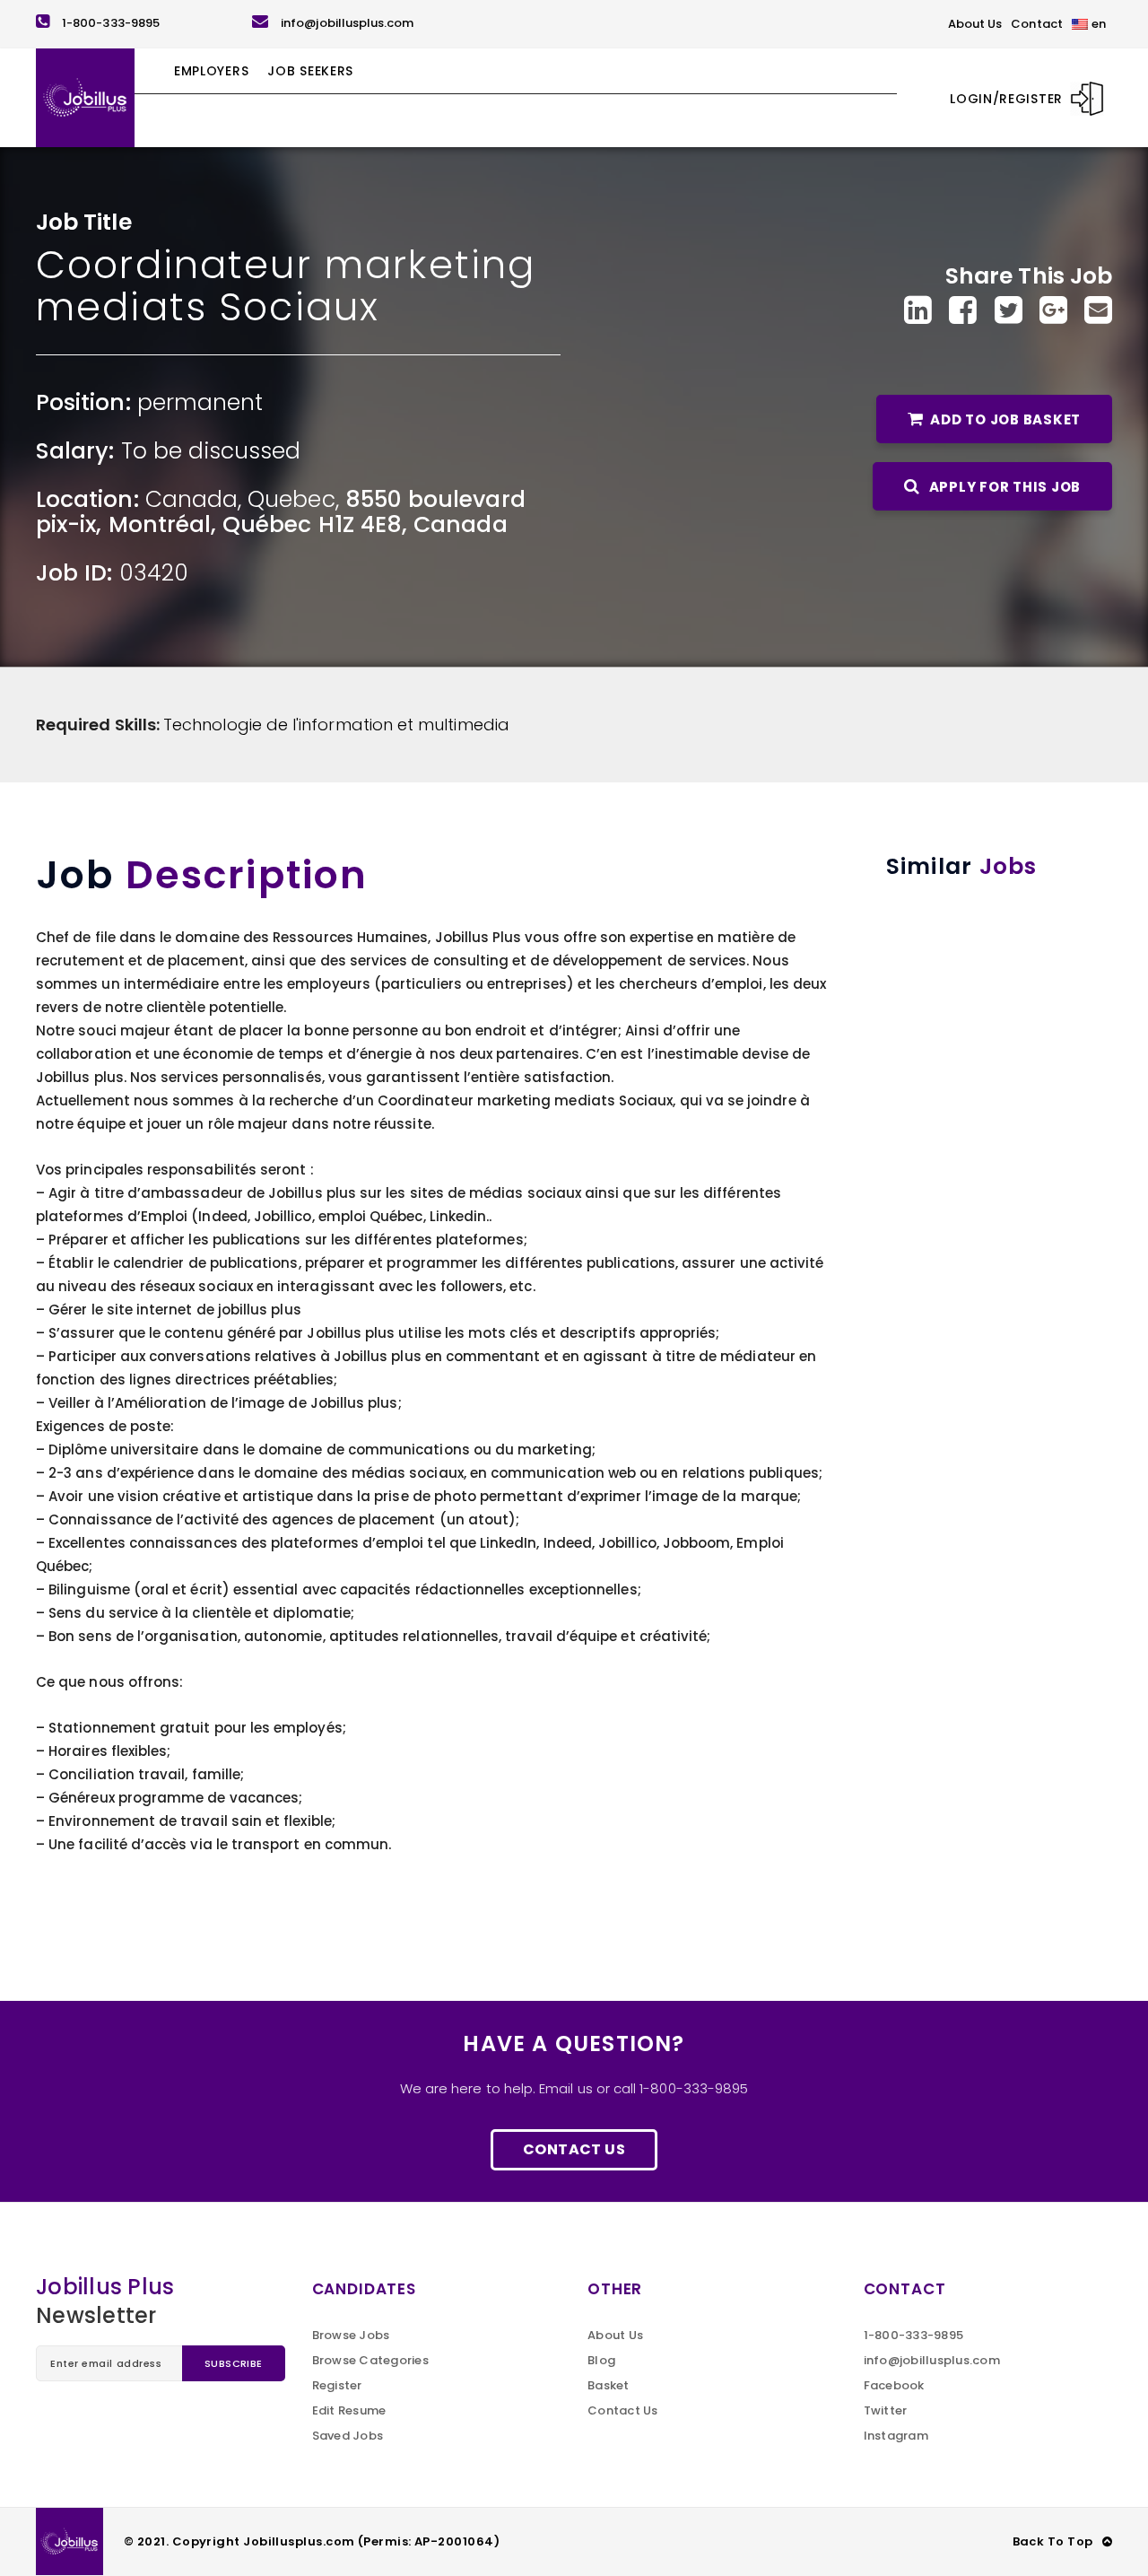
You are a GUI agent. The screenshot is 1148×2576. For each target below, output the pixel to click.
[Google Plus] (1053, 310)
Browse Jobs (351, 2335)
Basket (609, 2385)
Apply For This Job (1003, 487)
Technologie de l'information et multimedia (336, 725)
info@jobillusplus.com (347, 23)
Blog (601, 2360)
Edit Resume (349, 2410)
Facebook (894, 2385)
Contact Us (574, 2149)
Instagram (896, 2436)
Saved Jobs (348, 2436)
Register (337, 2385)
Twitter (886, 2410)
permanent (200, 402)
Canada (191, 499)
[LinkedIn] (918, 310)
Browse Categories (370, 2360)
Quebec (291, 499)
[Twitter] (1009, 310)
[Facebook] (963, 310)
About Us (615, 2335)
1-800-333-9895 (111, 23)
